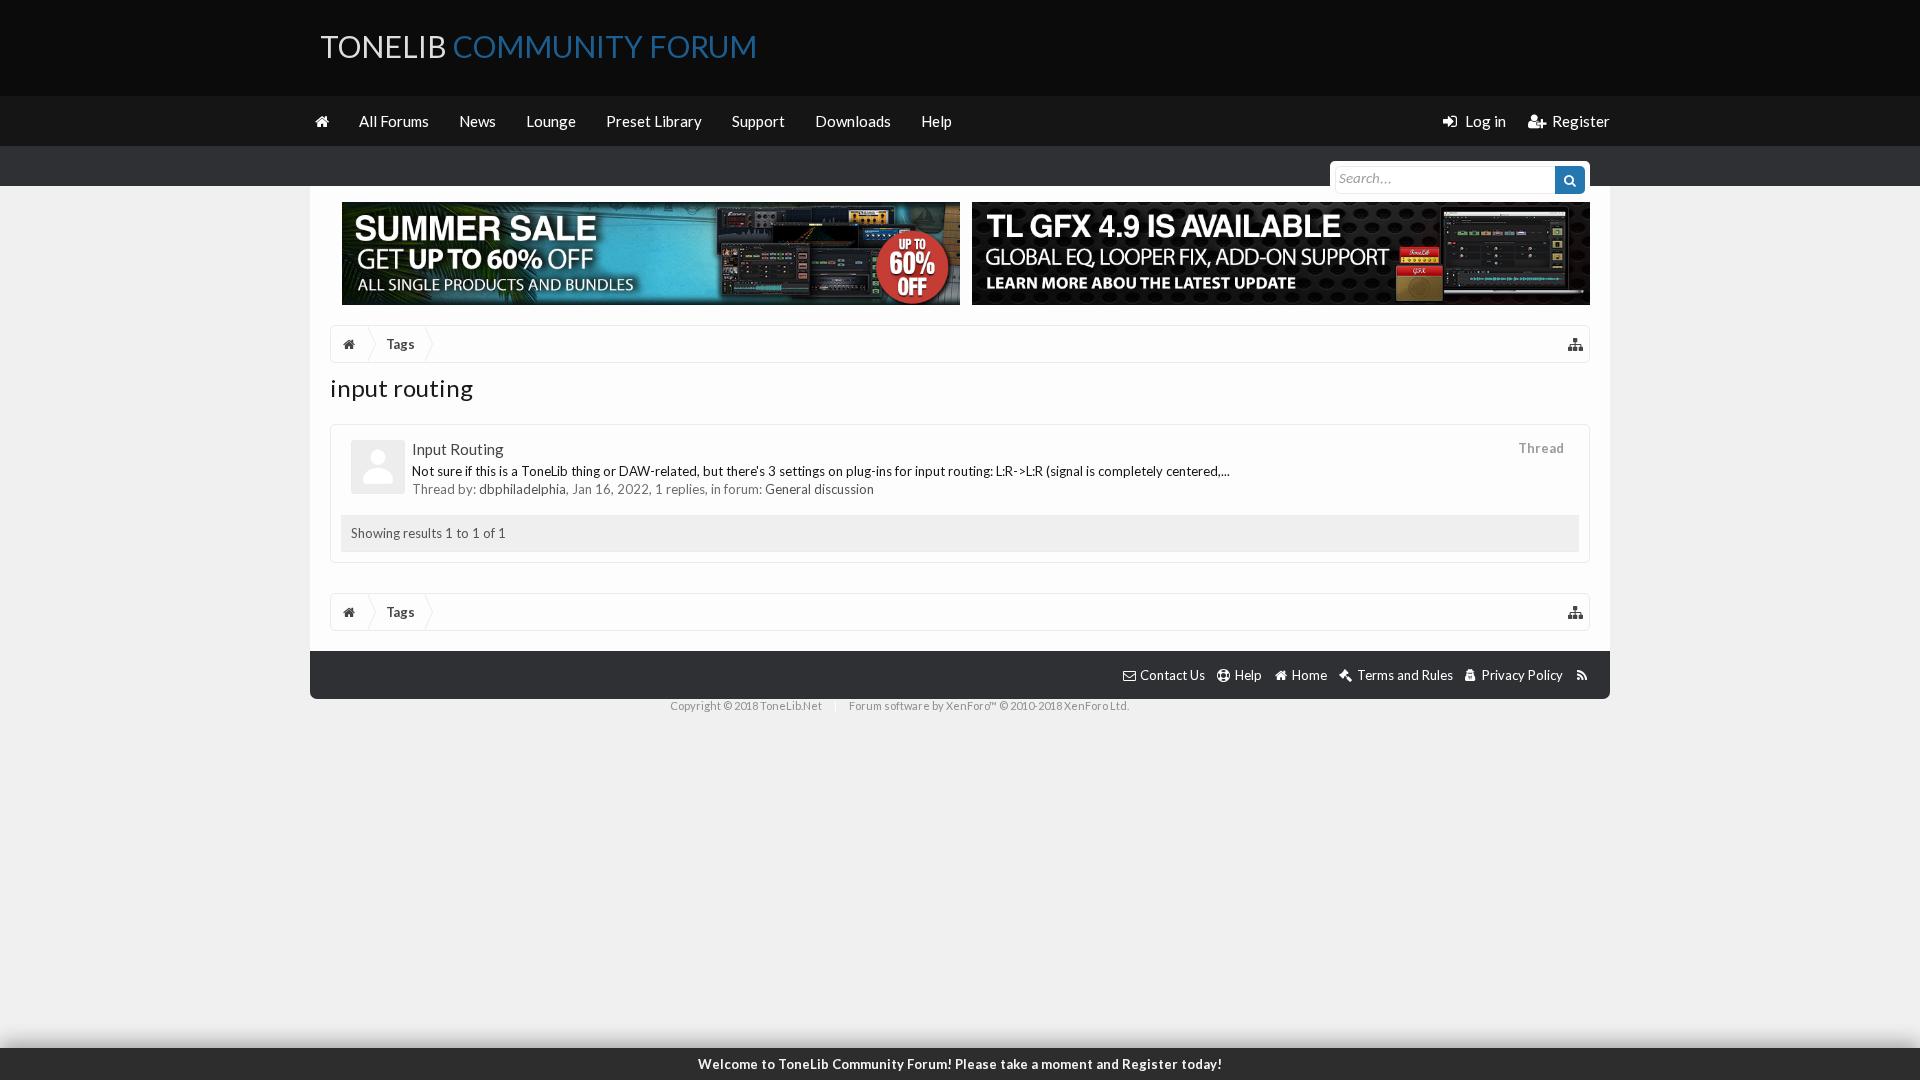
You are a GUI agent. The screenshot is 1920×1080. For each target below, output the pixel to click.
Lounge (551, 121)
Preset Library (654, 121)
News (477, 121)
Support (758, 121)
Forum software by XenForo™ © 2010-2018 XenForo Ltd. (989, 705)
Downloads (853, 121)
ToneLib (538, 46)
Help (936, 121)
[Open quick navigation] (1576, 344)
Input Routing (458, 449)
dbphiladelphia (522, 489)
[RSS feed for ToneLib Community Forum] (1581, 675)
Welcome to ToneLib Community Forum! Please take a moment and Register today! (960, 1064)
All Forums (394, 121)
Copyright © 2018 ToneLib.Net (746, 705)
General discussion (819, 489)
